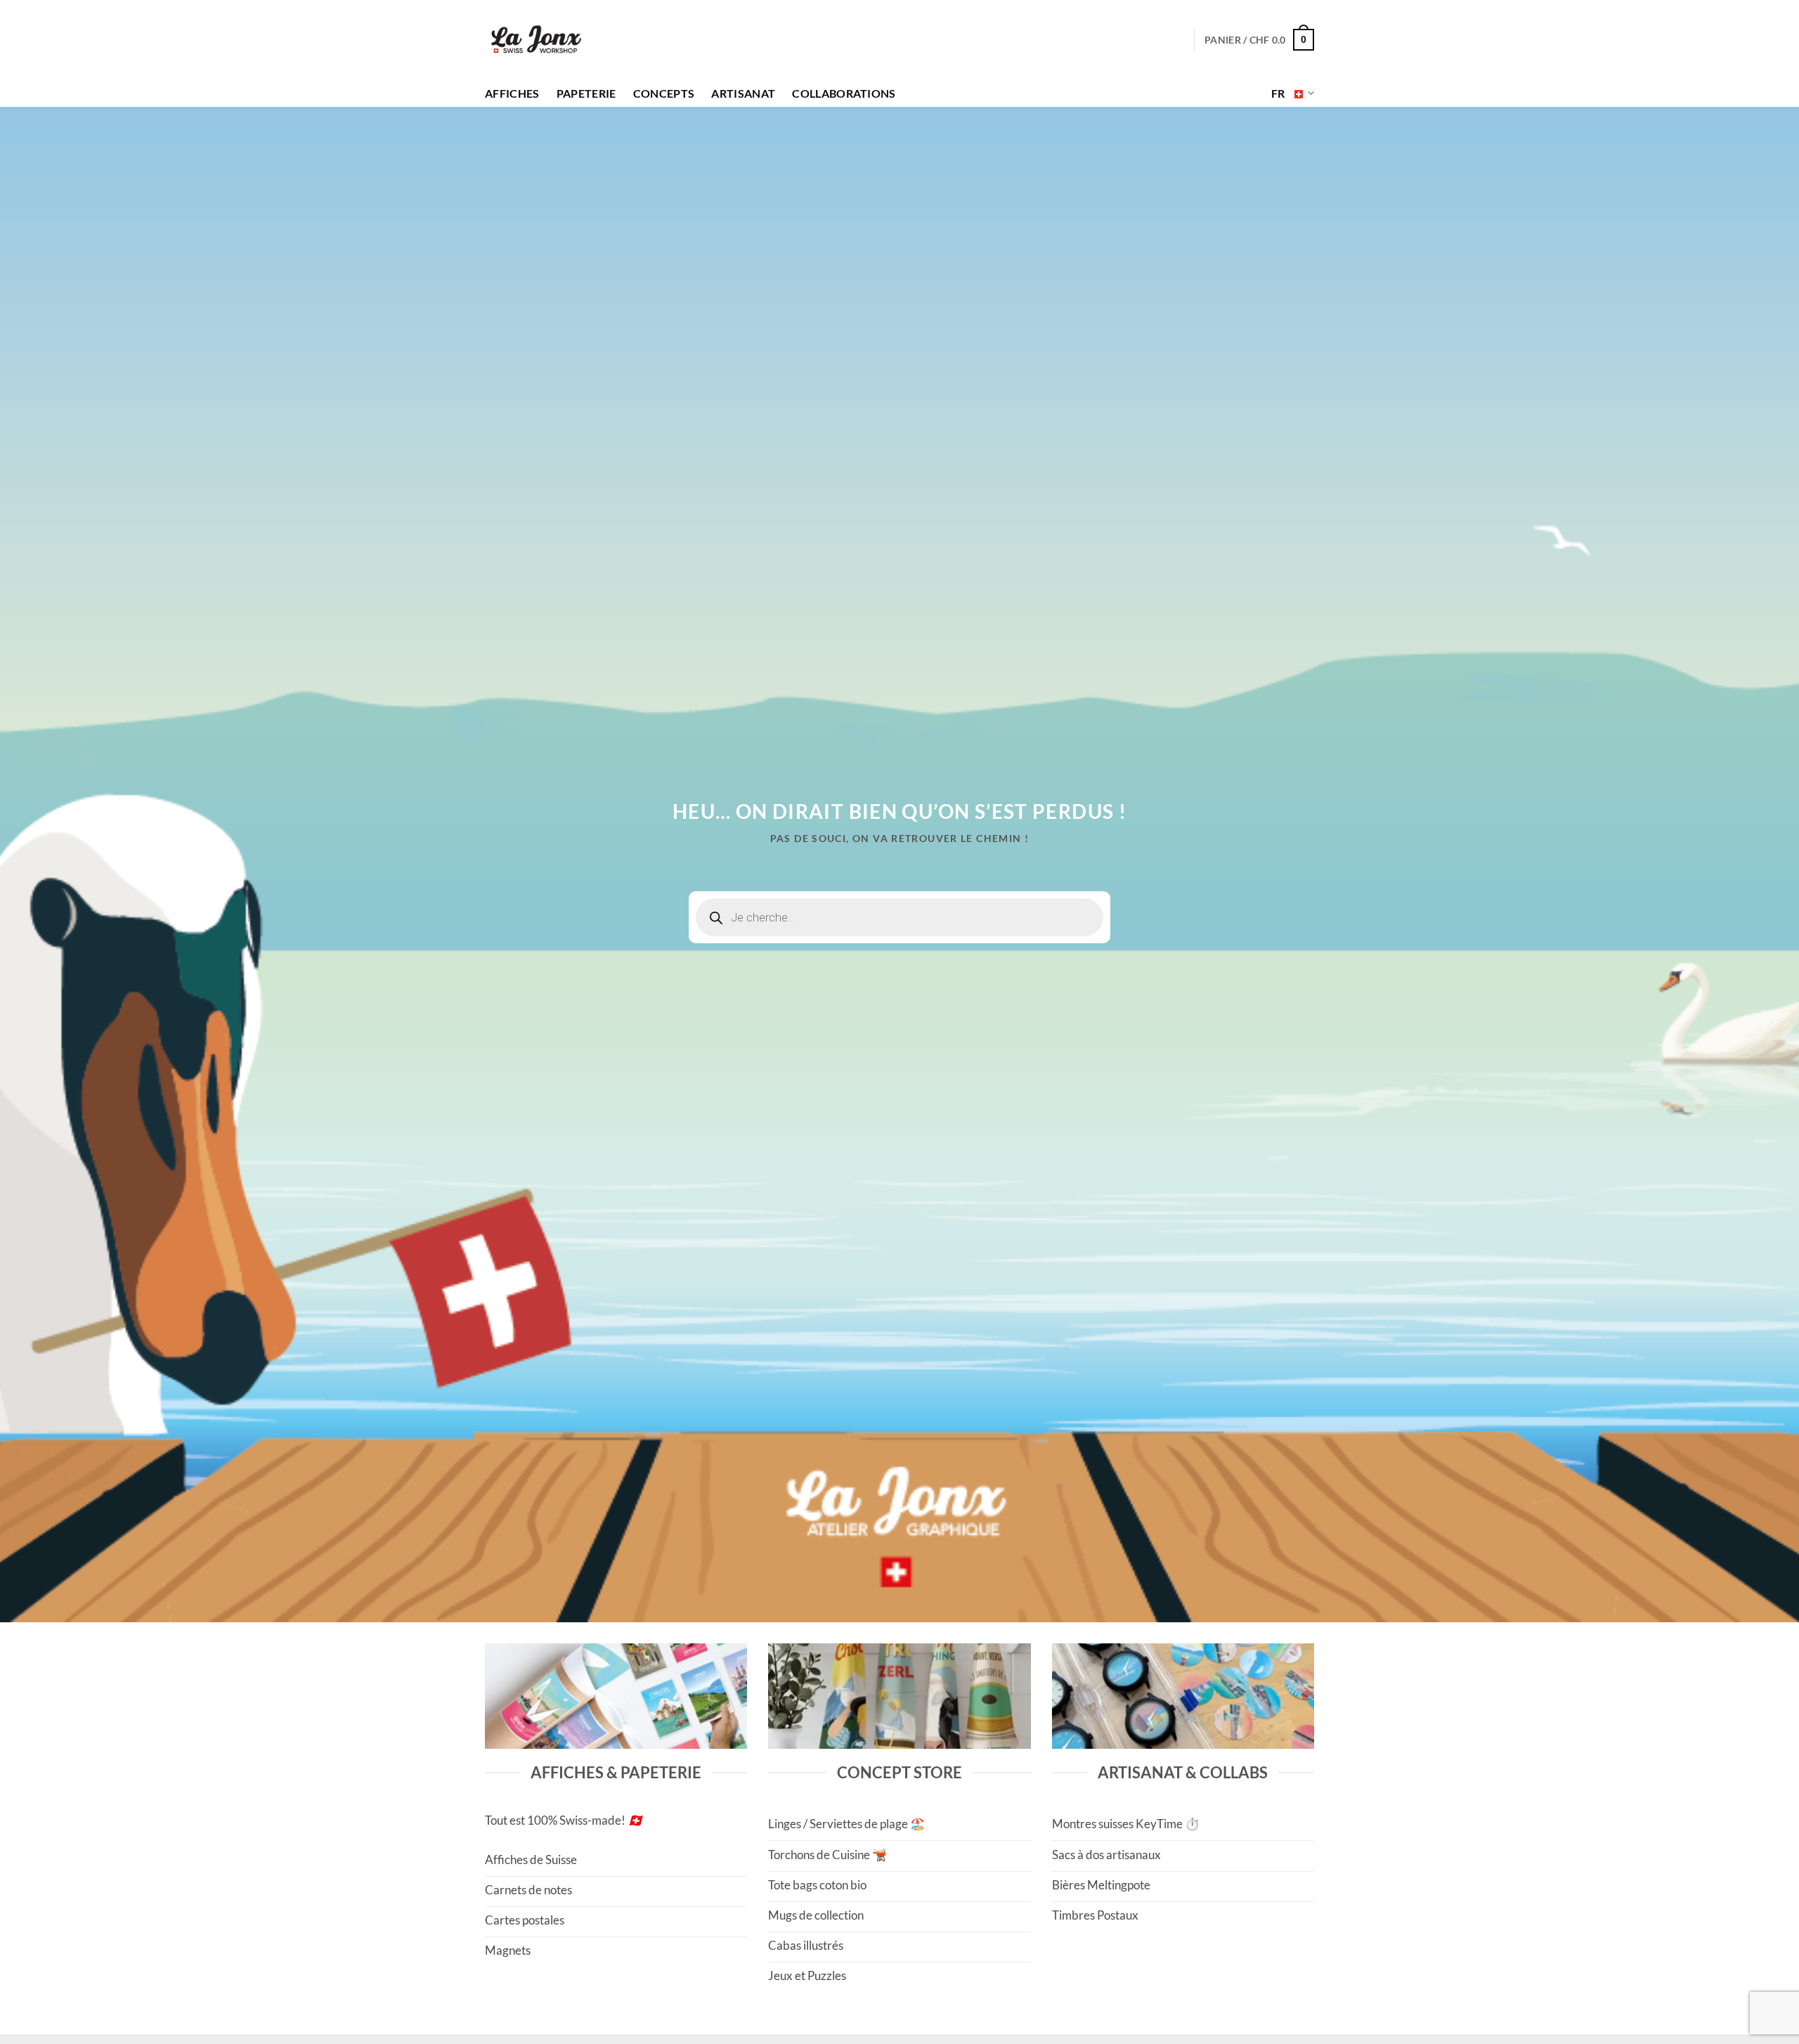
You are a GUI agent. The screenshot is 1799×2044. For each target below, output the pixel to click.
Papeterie (586, 93)
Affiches (512, 93)
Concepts (664, 93)
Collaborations (844, 93)
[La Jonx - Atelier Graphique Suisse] (536, 40)
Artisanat (743, 93)
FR (1278, 93)
